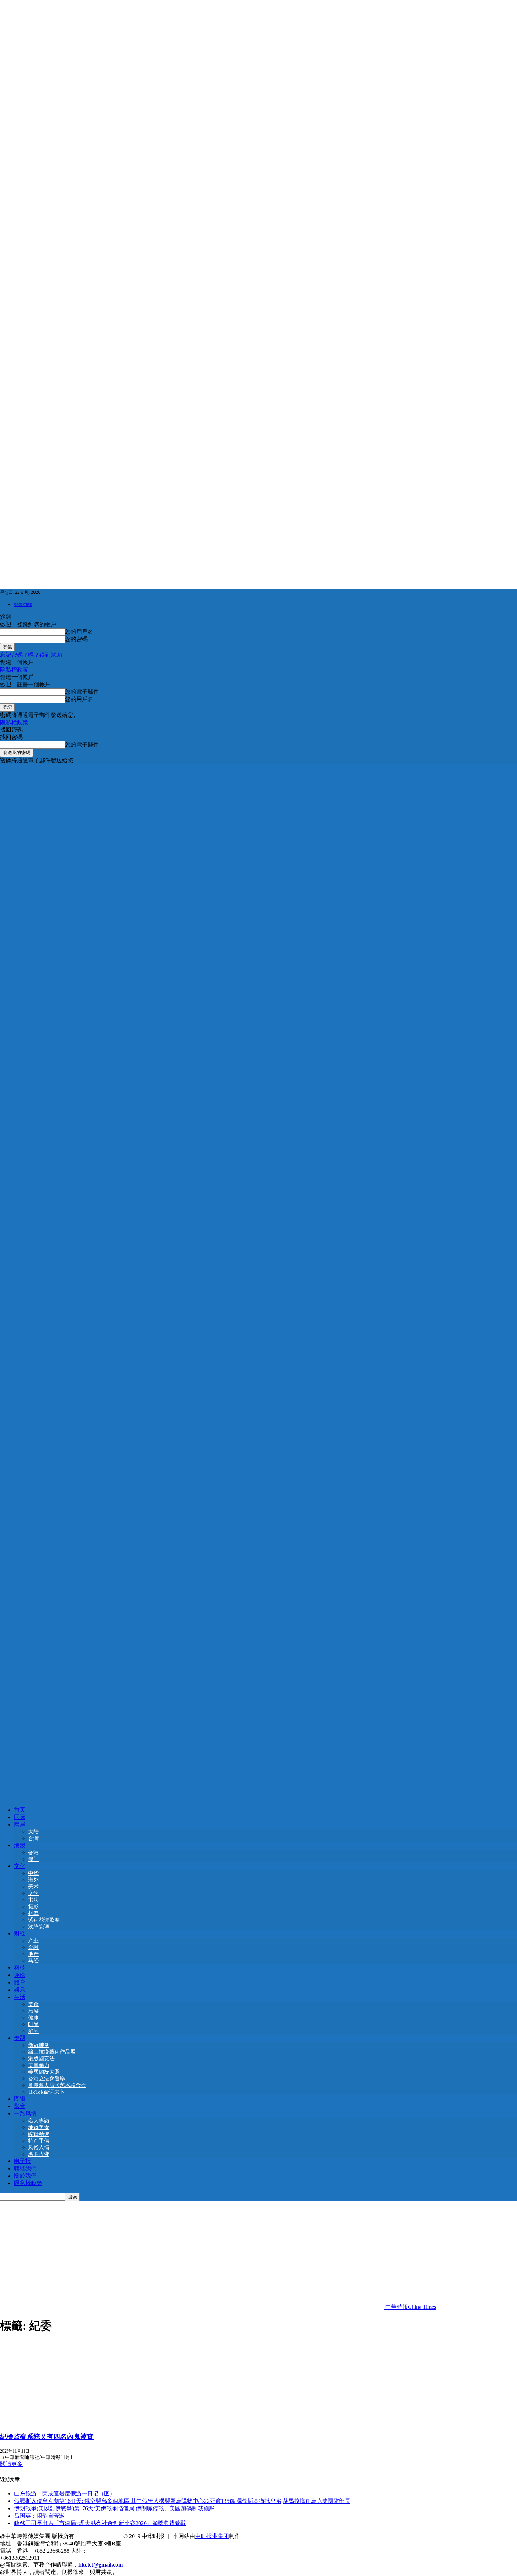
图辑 (20, 2099)
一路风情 (25, 2114)
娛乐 (20, 1990)
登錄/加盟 (23, 605)
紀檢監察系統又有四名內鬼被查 (47, 2437)
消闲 (33, 2031)
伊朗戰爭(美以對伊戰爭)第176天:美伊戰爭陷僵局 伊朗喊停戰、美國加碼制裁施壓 (114, 2508)
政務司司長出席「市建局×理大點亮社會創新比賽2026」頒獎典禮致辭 (100, 2523)
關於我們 (25, 2176)
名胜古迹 (39, 2154)
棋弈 (33, 1913)
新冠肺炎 (39, 2045)
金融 (33, 1947)
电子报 (23, 2161)
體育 (20, 1982)
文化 (20, 1866)
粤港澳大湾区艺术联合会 (57, 2085)
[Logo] (258, 1279)
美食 (33, 2004)
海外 (33, 1880)
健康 (33, 2018)
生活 (20, 1997)
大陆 (33, 1832)
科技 (20, 1968)
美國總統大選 (44, 2072)
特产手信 (39, 2141)
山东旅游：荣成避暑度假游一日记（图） (65, 2494)
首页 (20, 1810)
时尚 (33, 2024)
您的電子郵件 (82, 692)
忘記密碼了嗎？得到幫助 (31, 655)
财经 (20, 1933)
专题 (20, 2038)
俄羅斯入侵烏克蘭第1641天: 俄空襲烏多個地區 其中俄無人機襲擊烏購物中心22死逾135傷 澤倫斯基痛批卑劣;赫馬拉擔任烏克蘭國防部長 (182, 2501)
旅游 (33, 2011)
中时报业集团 (212, 2536)
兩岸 (20, 1825)
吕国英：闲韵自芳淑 (39, 2516)
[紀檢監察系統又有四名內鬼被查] (57, 2422)
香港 (33, 1852)
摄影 (33, 1907)
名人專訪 (39, 2121)
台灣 (33, 1838)
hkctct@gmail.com (101, 2565)
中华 (33, 1873)
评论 (20, 1975)
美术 (33, 1887)
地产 (33, 1954)
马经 (33, 1961)
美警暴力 (39, 2065)
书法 (33, 1900)
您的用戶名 (79, 632)
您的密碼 (76, 639)
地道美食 (39, 2127)
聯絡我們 (25, 2168)
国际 (20, 1817)
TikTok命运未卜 (46, 2092)
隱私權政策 (14, 670)
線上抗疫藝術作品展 (52, 2052)
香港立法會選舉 (47, 2079)
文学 (33, 1893)
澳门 (33, 1859)
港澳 (20, 1845)
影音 (20, 2106)
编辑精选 (39, 2134)
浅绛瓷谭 (39, 1927)
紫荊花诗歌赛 (44, 1920)
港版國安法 (41, 2058)
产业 (33, 1941)
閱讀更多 (11, 2464)
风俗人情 (39, 2147)
